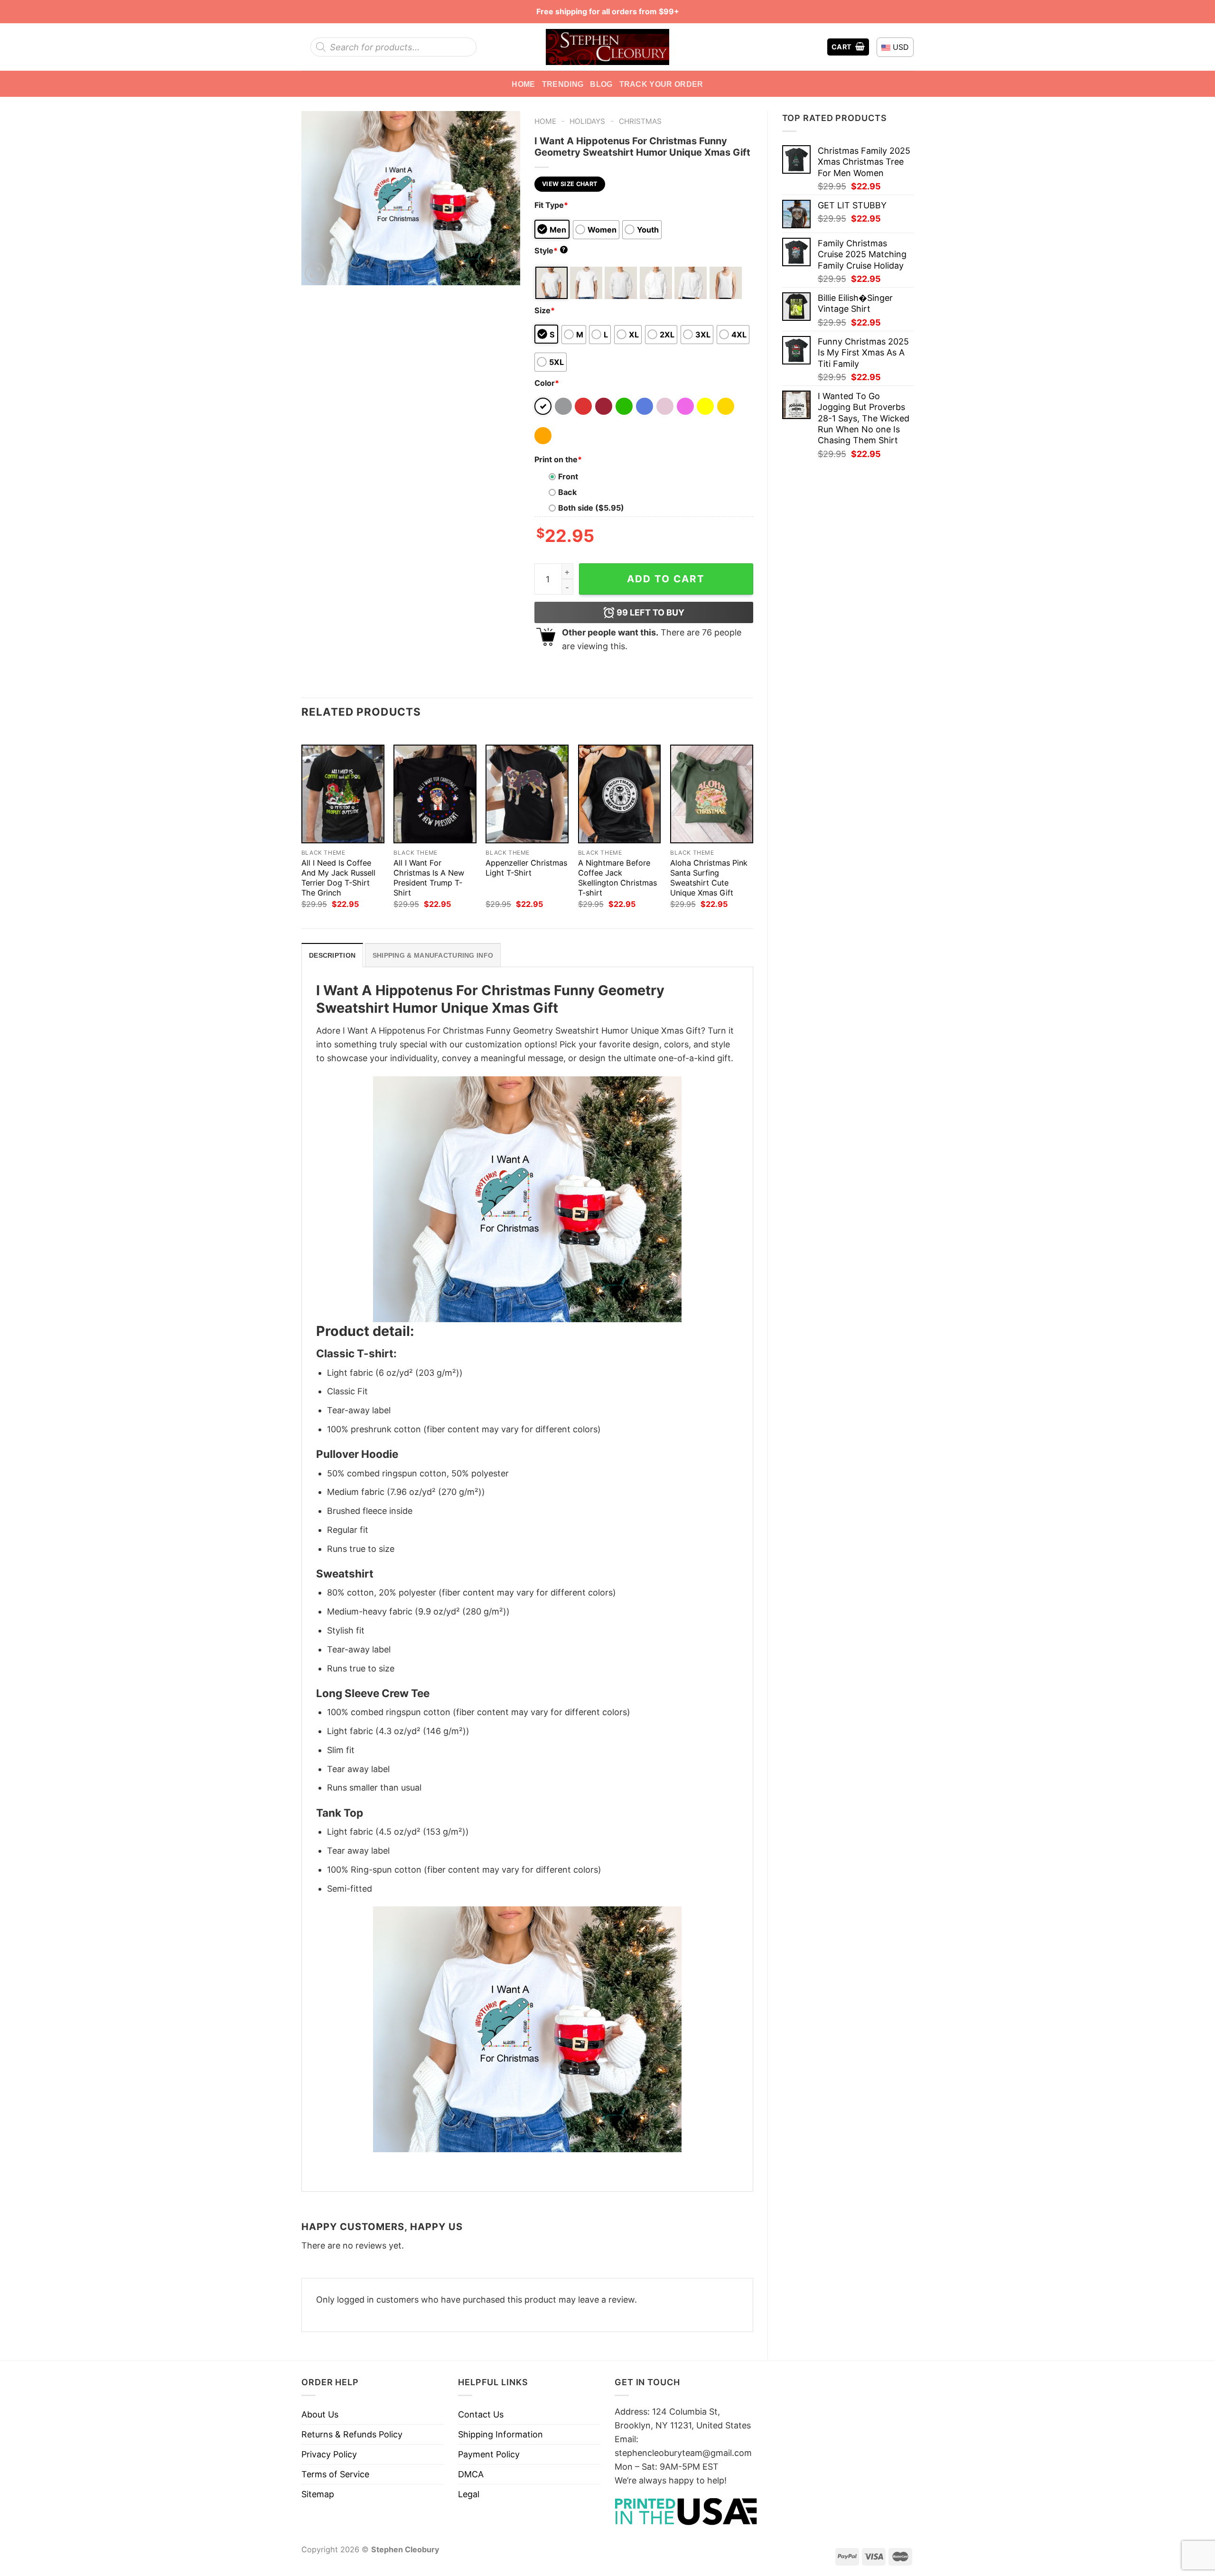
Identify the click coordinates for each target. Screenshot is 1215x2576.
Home (523, 84)
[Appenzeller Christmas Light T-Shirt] (527, 794)
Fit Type (551, 205)
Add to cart (666, 579)
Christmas (640, 121)
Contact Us (481, 2414)
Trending (563, 84)
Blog (601, 84)
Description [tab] (332, 955)
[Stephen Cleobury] (607, 47)
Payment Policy (489, 2454)
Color (547, 383)
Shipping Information (500, 2434)
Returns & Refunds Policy (352, 2434)
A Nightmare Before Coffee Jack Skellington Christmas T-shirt (617, 878)
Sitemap (318, 2494)
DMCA (471, 2474)
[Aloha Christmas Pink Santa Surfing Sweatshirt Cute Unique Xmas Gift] (712, 794)
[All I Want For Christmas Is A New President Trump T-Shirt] (435, 794)
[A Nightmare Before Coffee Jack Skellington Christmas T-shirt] (620, 794)
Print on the (558, 459)
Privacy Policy (329, 2454)
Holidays (587, 121)
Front (568, 476)
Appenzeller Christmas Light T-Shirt (526, 868)
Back (567, 492)
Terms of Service (335, 2474)
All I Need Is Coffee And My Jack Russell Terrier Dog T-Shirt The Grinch (338, 878)
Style (550, 251)
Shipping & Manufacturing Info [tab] (433, 955)
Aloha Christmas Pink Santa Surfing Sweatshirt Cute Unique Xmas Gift (709, 878)
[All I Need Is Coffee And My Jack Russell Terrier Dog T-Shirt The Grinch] (343, 794)
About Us (320, 2414)
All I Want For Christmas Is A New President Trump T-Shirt (429, 878)
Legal (469, 2494)
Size (545, 310)
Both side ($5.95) (591, 508)
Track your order (661, 84)
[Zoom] (315, 273)
